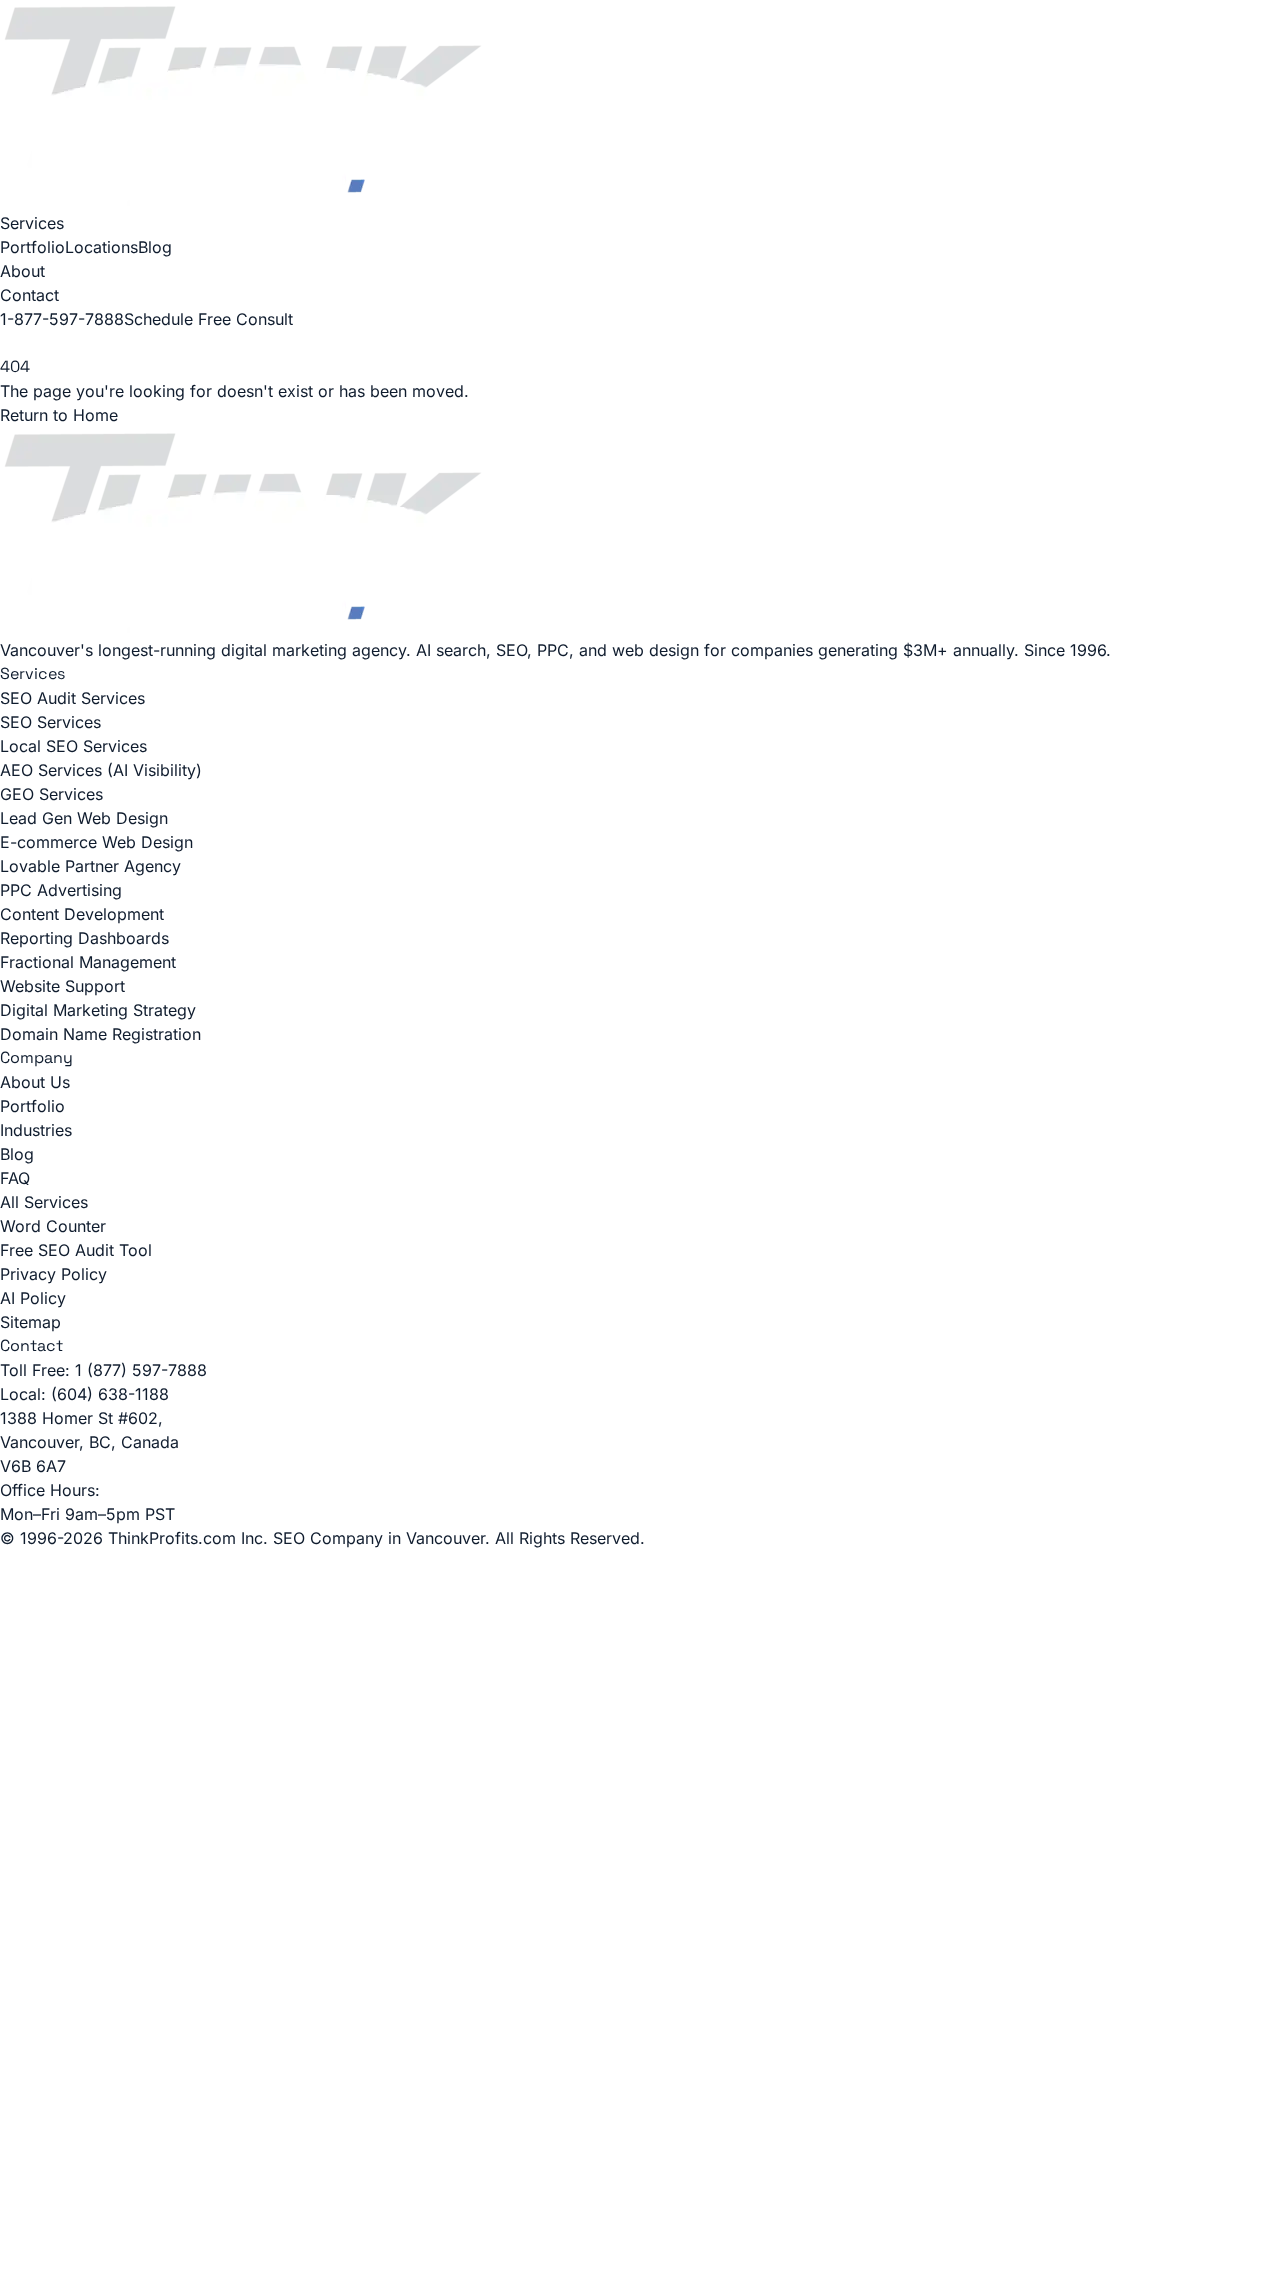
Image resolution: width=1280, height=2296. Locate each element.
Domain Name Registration (100, 1034)
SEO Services (50, 722)
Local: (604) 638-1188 (84, 1394)
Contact (29, 295)
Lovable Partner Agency (90, 866)
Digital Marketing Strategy (98, 1010)
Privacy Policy (53, 1274)
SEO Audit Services (72, 698)
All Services (44, 1202)
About (22, 271)
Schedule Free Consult (208, 319)
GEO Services (51, 794)
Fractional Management (88, 962)
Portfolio (32, 247)
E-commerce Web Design (96, 842)
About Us (35, 1082)
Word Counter (53, 1226)
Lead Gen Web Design (84, 818)
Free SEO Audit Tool (76, 1250)
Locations (101, 247)
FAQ (15, 1178)
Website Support (62, 986)
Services (32, 223)
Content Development (82, 914)
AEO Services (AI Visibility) (101, 770)
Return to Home (59, 415)
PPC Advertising (61, 890)
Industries (36, 1130)
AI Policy (33, 1298)
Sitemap (30, 1322)
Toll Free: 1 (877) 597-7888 (103, 1370)
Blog (155, 247)
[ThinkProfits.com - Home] (640, 105)
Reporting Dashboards (84, 938)
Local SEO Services (73, 746)
